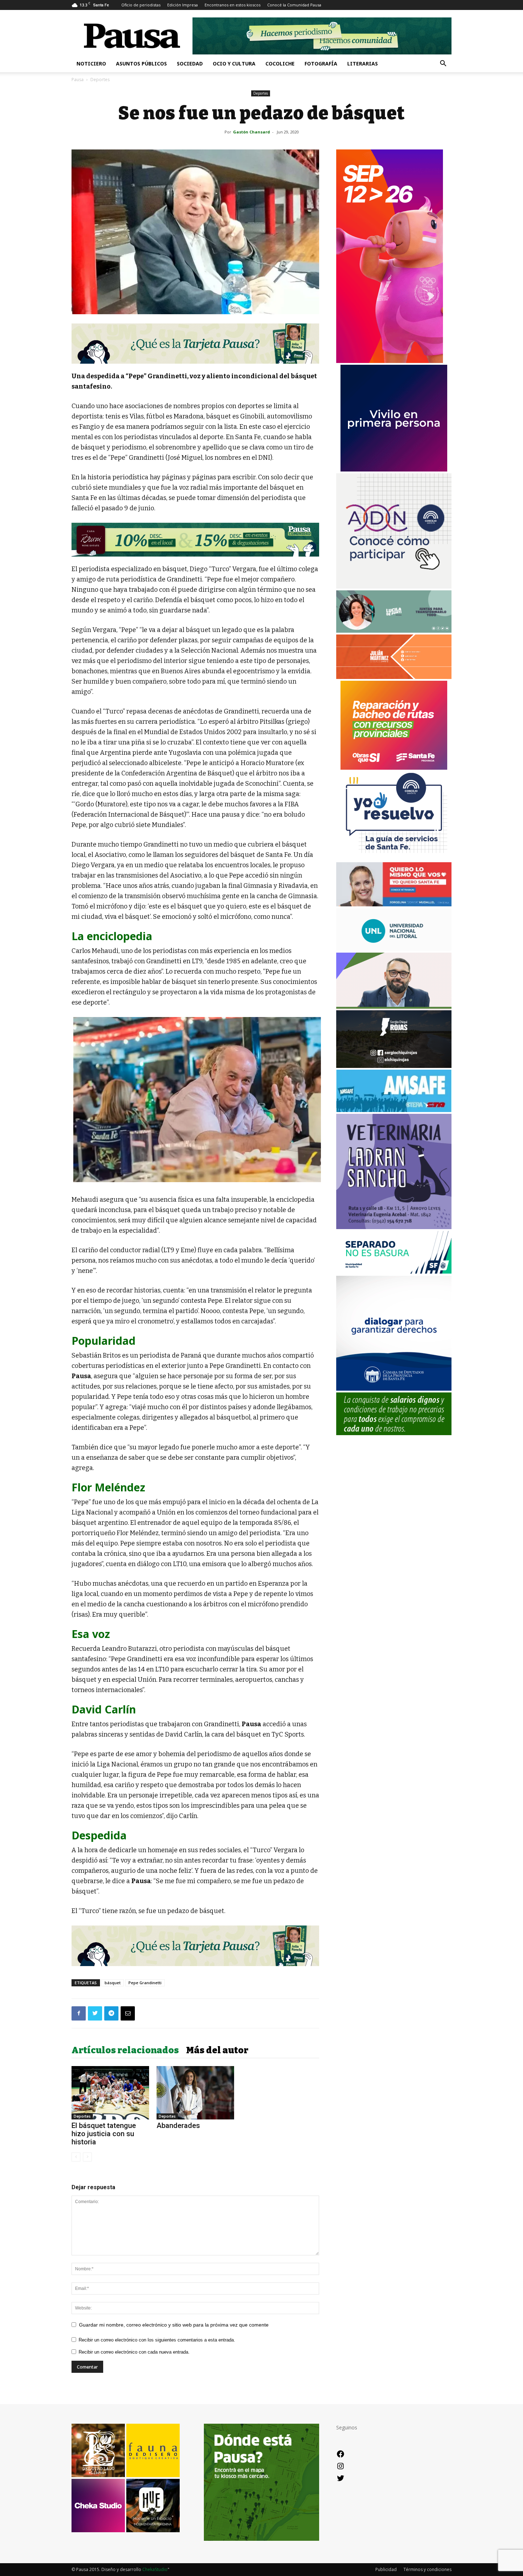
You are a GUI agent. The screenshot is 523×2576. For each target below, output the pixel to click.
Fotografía (321, 64)
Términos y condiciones (427, 2569)
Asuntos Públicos (141, 64)
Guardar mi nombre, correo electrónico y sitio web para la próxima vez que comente (174, 2325)
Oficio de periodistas (141, 5)
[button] (443, 64)
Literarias (363, 64)
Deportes (261, 93)
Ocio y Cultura (234, 64)
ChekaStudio (155, 2569)
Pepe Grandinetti (145, 1983)
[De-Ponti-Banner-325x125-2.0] (394, 631)
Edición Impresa (183, 5)
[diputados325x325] (394, 1389)
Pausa (78, 80)
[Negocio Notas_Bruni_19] (195, 540)
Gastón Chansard (252, 132)
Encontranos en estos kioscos (233, 5)
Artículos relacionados (125, 2050)
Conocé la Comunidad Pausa (294, 5)
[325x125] (394, 904)
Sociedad (190, 64)
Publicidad (386, 2569)
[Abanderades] (195, 2093)
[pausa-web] (394, 677)
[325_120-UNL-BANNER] (394, 949)
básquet (113, 1983)
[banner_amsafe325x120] (394, 1110)
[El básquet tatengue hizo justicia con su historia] (110, 2093)
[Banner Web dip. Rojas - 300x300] (394, 1066)
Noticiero (91, 64)
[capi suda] (390, 361)
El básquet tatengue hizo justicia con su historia (104, 2134)
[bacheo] (394, 768)
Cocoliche (280, 64)
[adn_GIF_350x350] (394, 587)
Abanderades (178, 2125)
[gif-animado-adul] (394, 1433)
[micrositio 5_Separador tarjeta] (195, 344)
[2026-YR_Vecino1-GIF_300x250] (394, 858)
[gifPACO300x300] (394, 470)
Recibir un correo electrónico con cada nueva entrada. (134, 2352)
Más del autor (217, 2050)
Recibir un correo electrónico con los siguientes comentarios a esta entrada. (157, 2340)
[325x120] (394, 1272)
